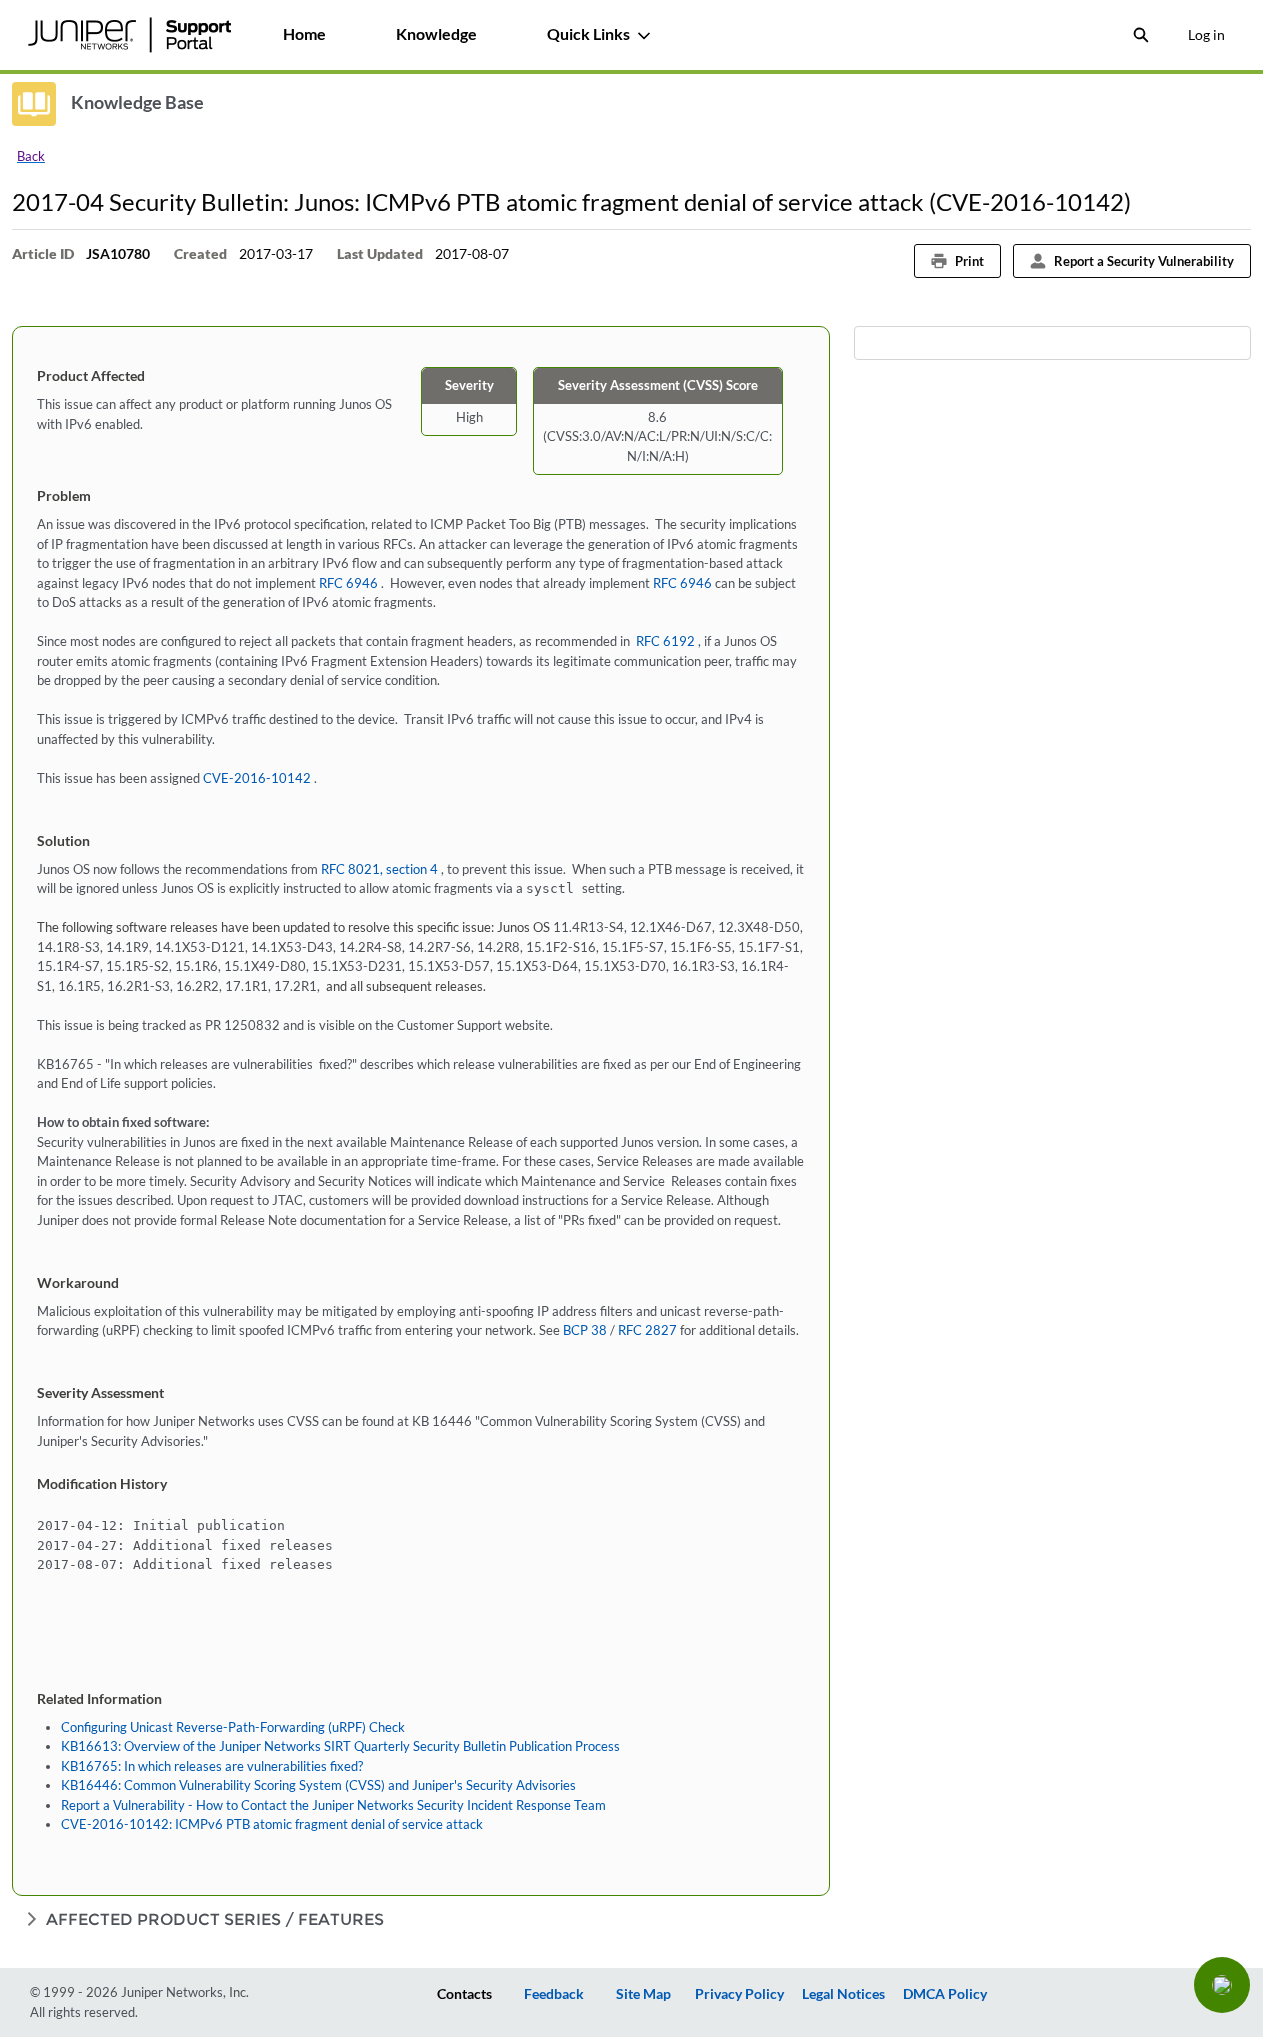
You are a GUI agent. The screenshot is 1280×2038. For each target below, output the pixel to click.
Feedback (554, 1993)
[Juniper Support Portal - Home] (129, 35)
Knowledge (436, 33)
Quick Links (588, 33)
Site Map (643, 1993)
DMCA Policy (945, 1993)
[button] (1222, 1985)
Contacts (464, 1993)
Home (304, 33)
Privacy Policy (739, 1993)
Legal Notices (843, 1993)
